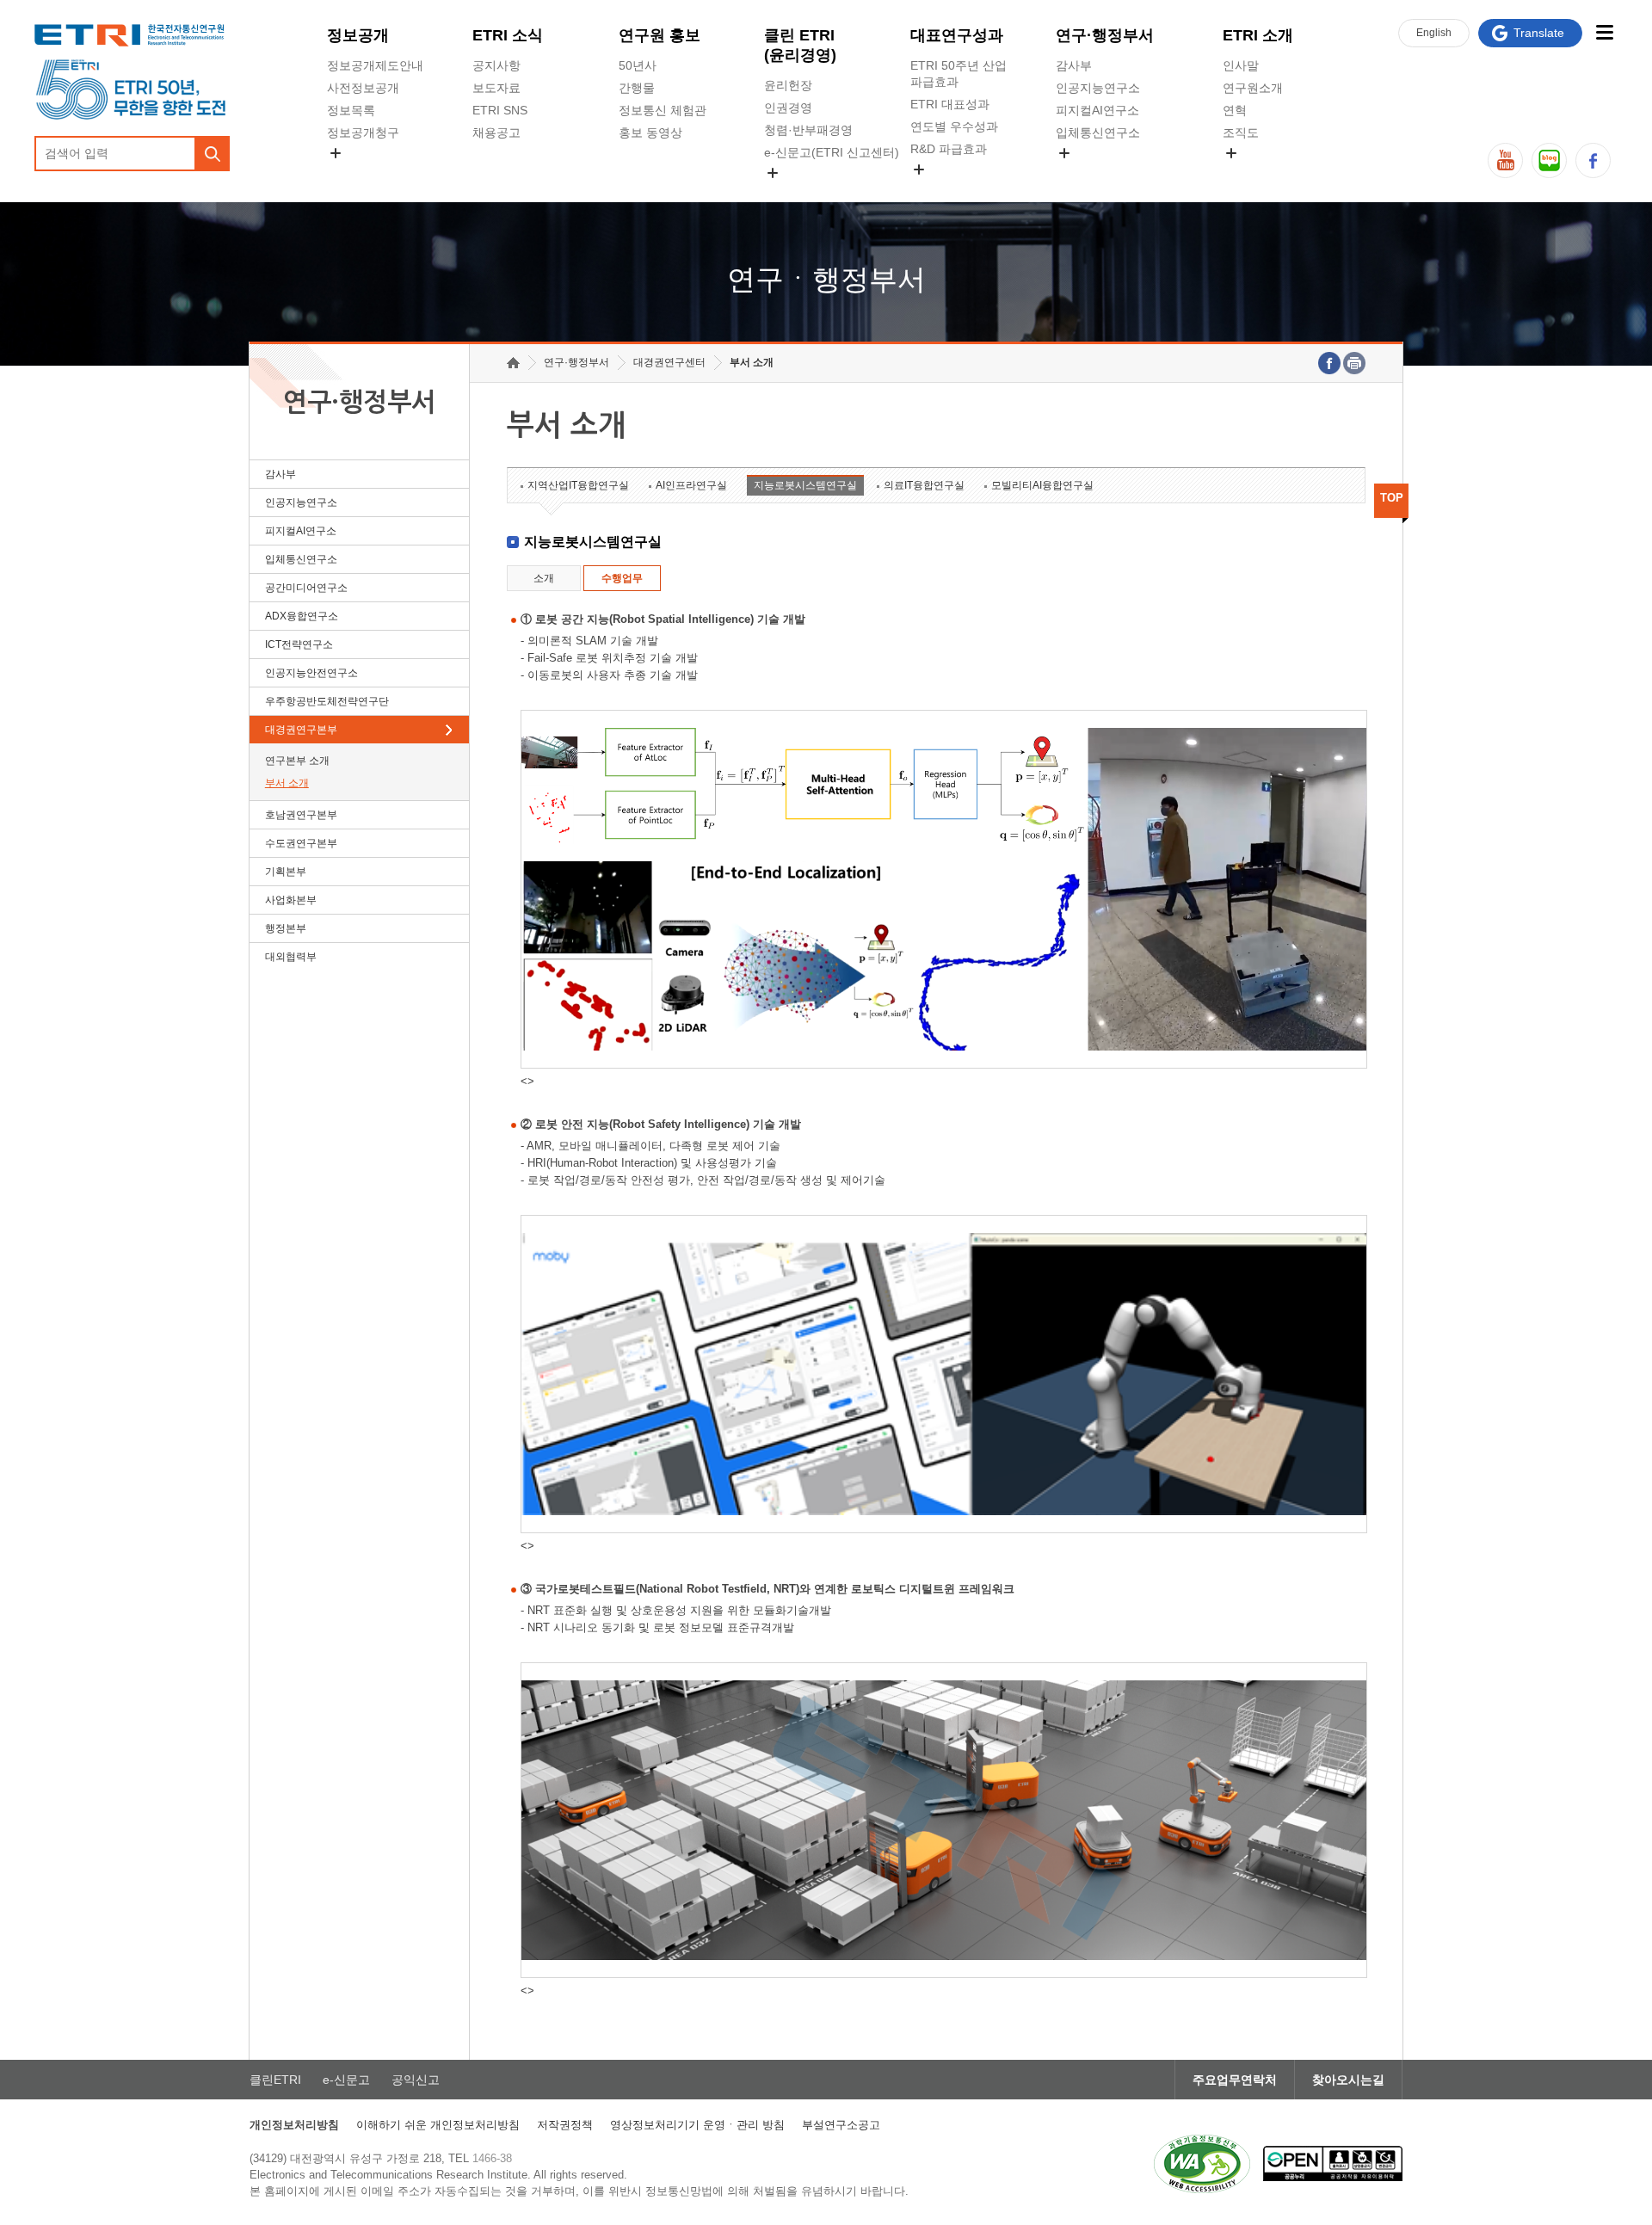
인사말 (1241, 65)
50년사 (638, 65)
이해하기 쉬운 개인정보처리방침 (438, 2125)
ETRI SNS (500, 110)
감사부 (1074, 65)
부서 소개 (287, 783)
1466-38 (492, 2158)
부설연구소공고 (841, 2125)
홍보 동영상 (650, 133)
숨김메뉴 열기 (336, 153)
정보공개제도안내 (375, 65)
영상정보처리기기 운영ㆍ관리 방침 (697, 2125)
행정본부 (286, 928)
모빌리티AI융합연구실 (1042, 485)
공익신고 (788, 193)
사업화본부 (291, 900)
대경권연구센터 (669, 362)
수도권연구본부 (301, 843)
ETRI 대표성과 (950, 104)
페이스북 (1593, 160)
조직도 (1241, 133)
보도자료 (496, 88)
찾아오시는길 (1348, 2080)
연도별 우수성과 (954, 126)
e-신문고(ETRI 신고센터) (832, 152)
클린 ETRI (800, 45)
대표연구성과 (957, 35)
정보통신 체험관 (663, 110)
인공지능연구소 (1098, 88)
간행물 (637, 88)
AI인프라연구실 (691, 485)
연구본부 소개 (297, 761)
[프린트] (1354, 363)
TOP (1392, 498)
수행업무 (622, 578)
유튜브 (1505, 160)
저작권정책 (565, 2125)
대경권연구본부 (301, 730)
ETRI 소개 (1258, 35)
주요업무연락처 (1235, 2080)
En (1434, 33)
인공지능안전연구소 (311, 673)
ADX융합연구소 (302, 616)
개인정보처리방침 (294, 2125)
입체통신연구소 (1098, 133)
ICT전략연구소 (299, 644)
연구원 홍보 (660, 35)
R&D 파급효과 (949, 149)
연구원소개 (1253, 88)
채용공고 (496, 133)
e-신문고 (346, 2080)
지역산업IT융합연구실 (578, 485)
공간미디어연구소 (1104, 173)
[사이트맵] (1604, 32)
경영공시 (351, 173)
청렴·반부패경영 (808, 130)
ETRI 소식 (508, 35)
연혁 (1235, 110)
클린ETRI (275, 2080)
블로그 (1549, 160)
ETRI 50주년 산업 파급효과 (959, 74)
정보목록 (351, 110)
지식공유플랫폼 (952, 189)
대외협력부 (291, 957)
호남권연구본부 (301, 815)
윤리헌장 (788, 85)
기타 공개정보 (1261, 173)
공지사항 (496, 65)
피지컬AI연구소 (1097, 110)
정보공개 (358, 35)
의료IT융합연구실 (924, 485)
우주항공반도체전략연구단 (327, 701)
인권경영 (788, 108)
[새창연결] (1329, 363)
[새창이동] (1202, 2164)
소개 (544, 578)
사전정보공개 (363, 88)
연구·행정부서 (1105, 35)
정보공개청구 (363, 133)
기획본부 (286, 872)
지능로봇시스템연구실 (805, 485)
